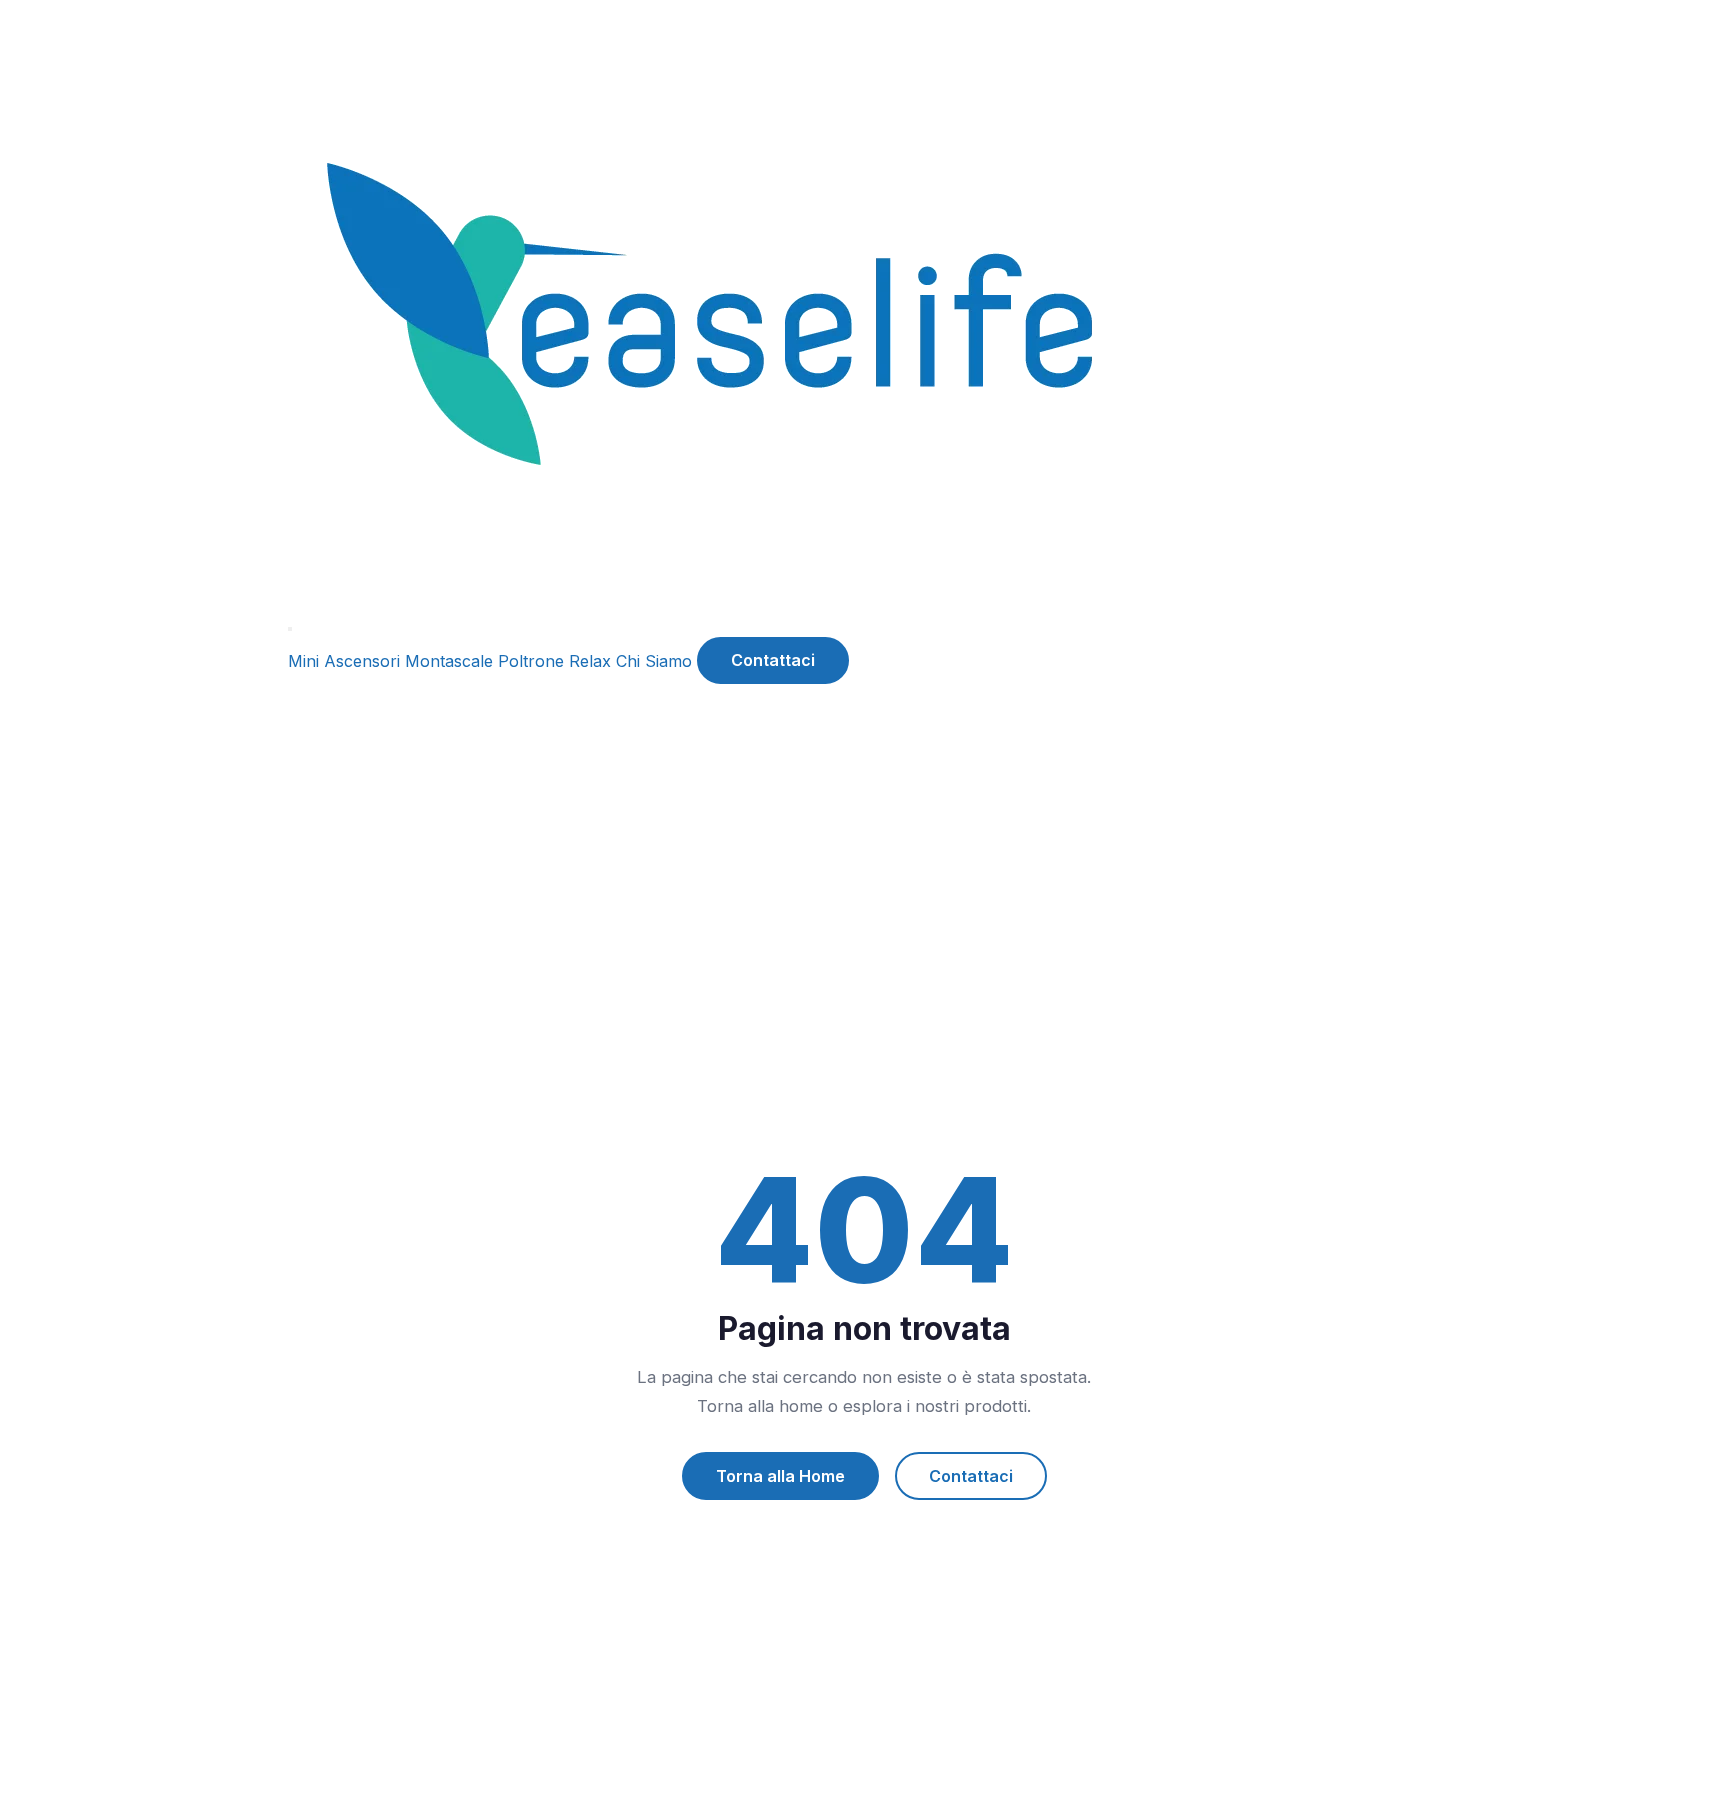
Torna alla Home (780, 1476)
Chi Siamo (654, 660)
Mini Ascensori (344, 660)
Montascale (449, 660)
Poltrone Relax (554, 660)
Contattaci (773, 660)
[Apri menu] (290, 629)
